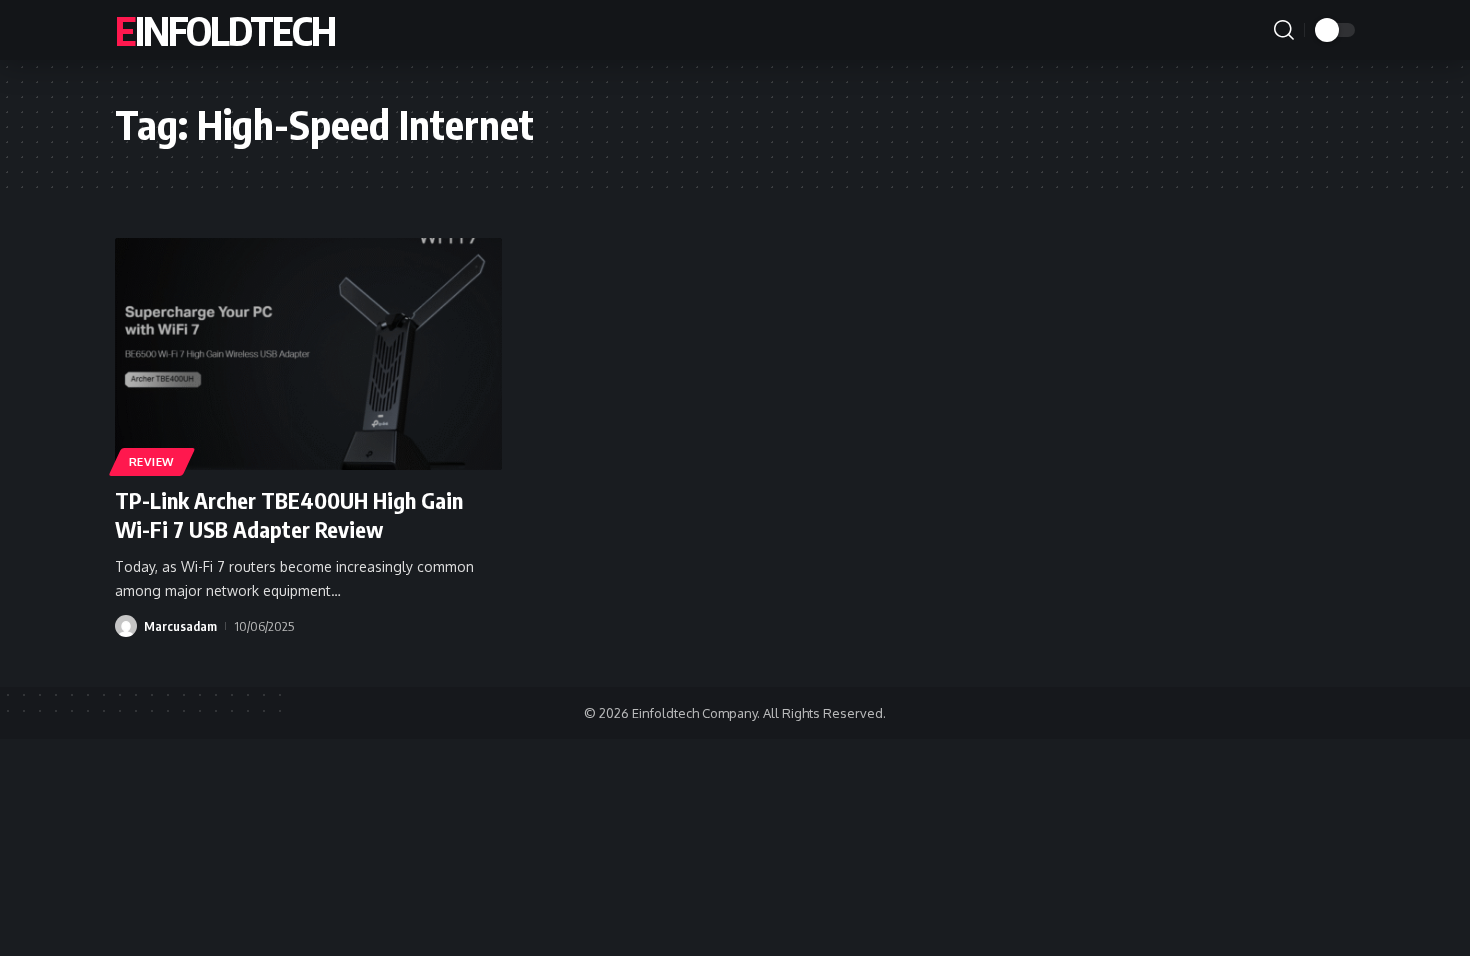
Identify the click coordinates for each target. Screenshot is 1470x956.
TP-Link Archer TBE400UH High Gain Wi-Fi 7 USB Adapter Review (289, 514)
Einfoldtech (225, 30)
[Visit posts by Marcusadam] (126, 626)
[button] (1284, 30)
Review (152, 461)
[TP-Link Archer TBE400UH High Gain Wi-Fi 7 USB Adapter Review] (308, 354)
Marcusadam (180, 626)
